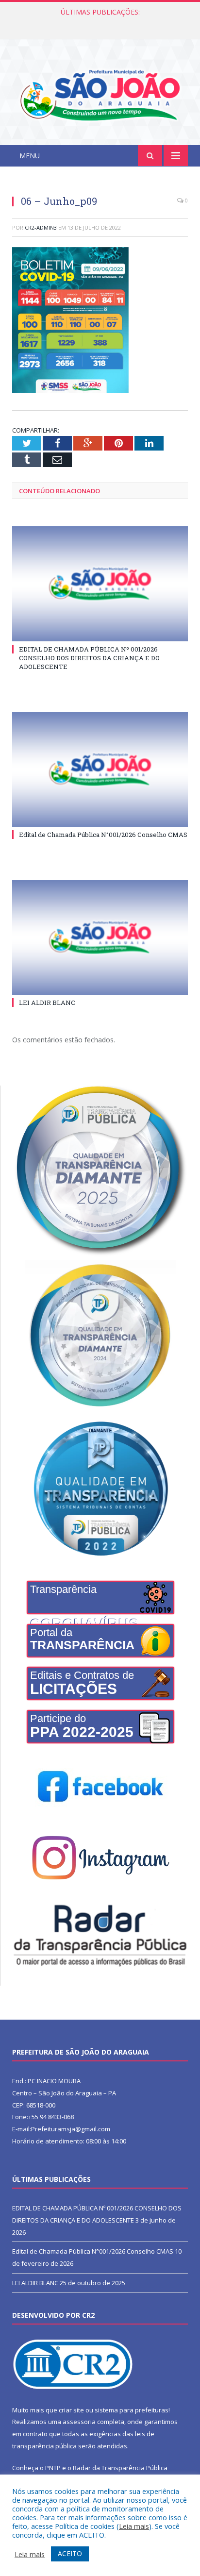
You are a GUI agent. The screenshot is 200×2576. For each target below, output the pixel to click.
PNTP (53, 2468)
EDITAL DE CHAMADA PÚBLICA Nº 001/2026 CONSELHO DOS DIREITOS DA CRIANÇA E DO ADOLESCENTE (89, 658)
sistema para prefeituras (132, 2410)
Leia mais (134, 2526)
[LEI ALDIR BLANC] (100, 938)
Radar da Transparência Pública (120, 2468)
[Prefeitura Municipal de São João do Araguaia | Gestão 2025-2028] (100, 93)
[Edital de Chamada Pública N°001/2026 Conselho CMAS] (100, 770)
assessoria (79, 2422)
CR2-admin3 (41, 227)
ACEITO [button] (70, 2553)
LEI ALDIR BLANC (47, 1003)
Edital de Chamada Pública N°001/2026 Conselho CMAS (100, 22)
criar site (71, 2410)
